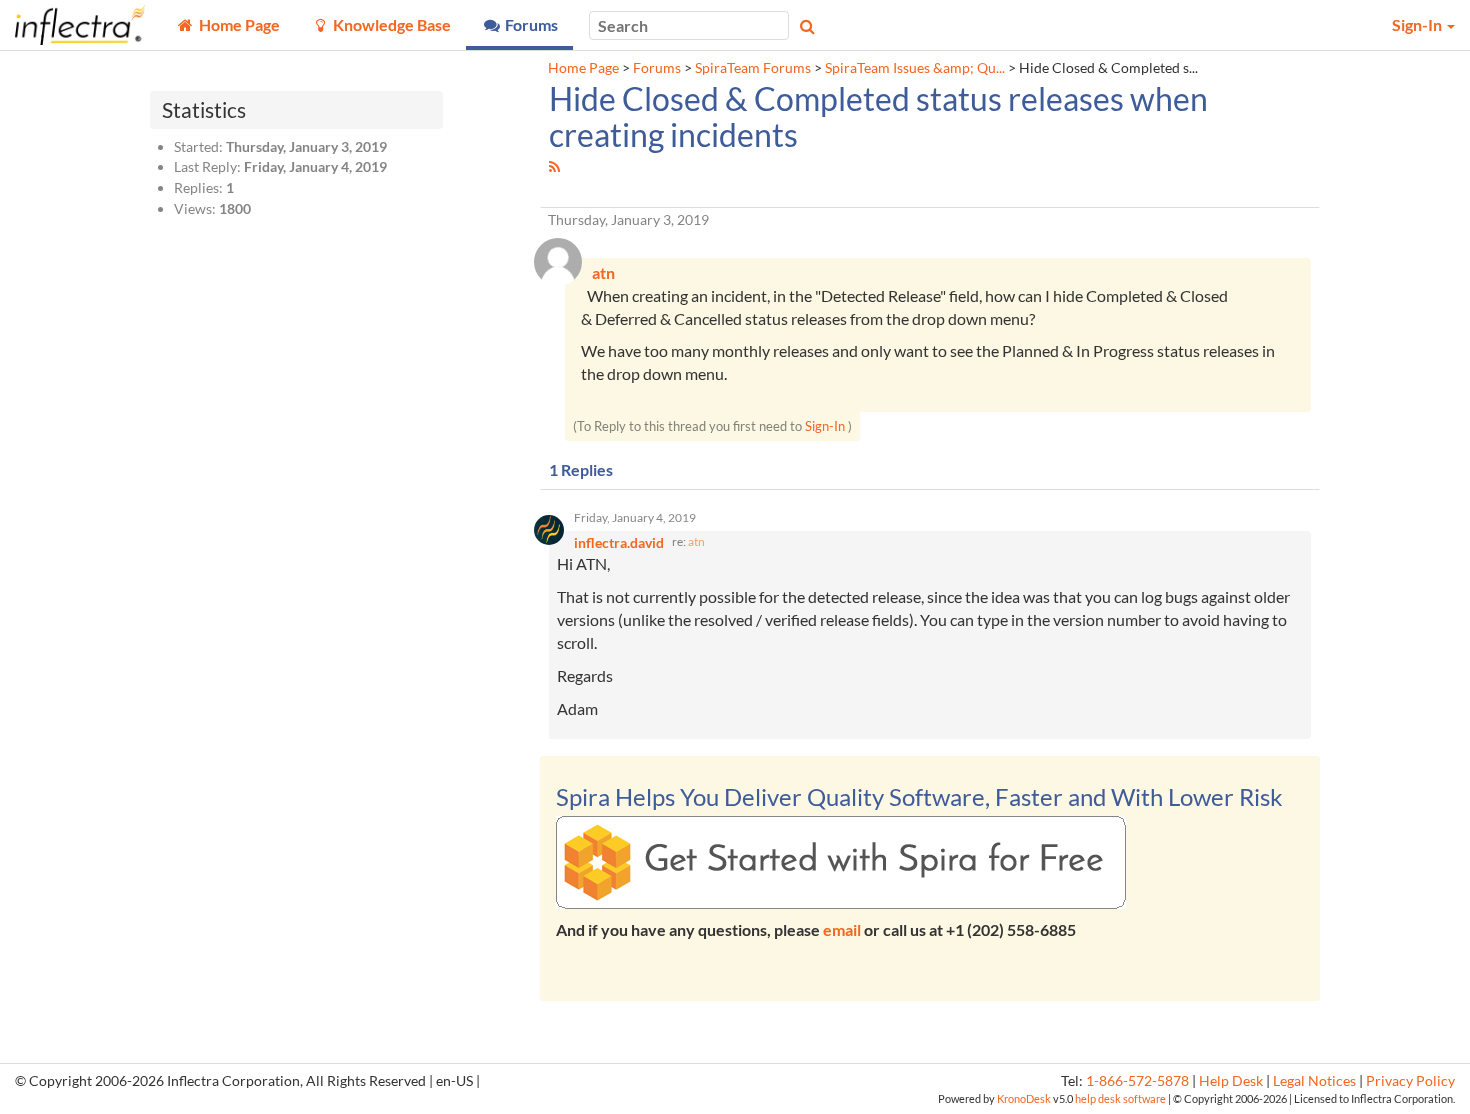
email (842, 929)
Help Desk (1231, 1081)
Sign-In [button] (1418, 24)
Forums (657, 68)
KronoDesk (1024, 1098)
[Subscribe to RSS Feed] (554, 166)
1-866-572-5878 (1137, 1081)
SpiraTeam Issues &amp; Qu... (915, 68)
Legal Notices (1314, 1081)
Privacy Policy (1410, 1081)
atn (696, 541)
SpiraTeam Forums (753, 68)
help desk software (1120, 1098)
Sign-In (825, 426)
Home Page (583, 68)
